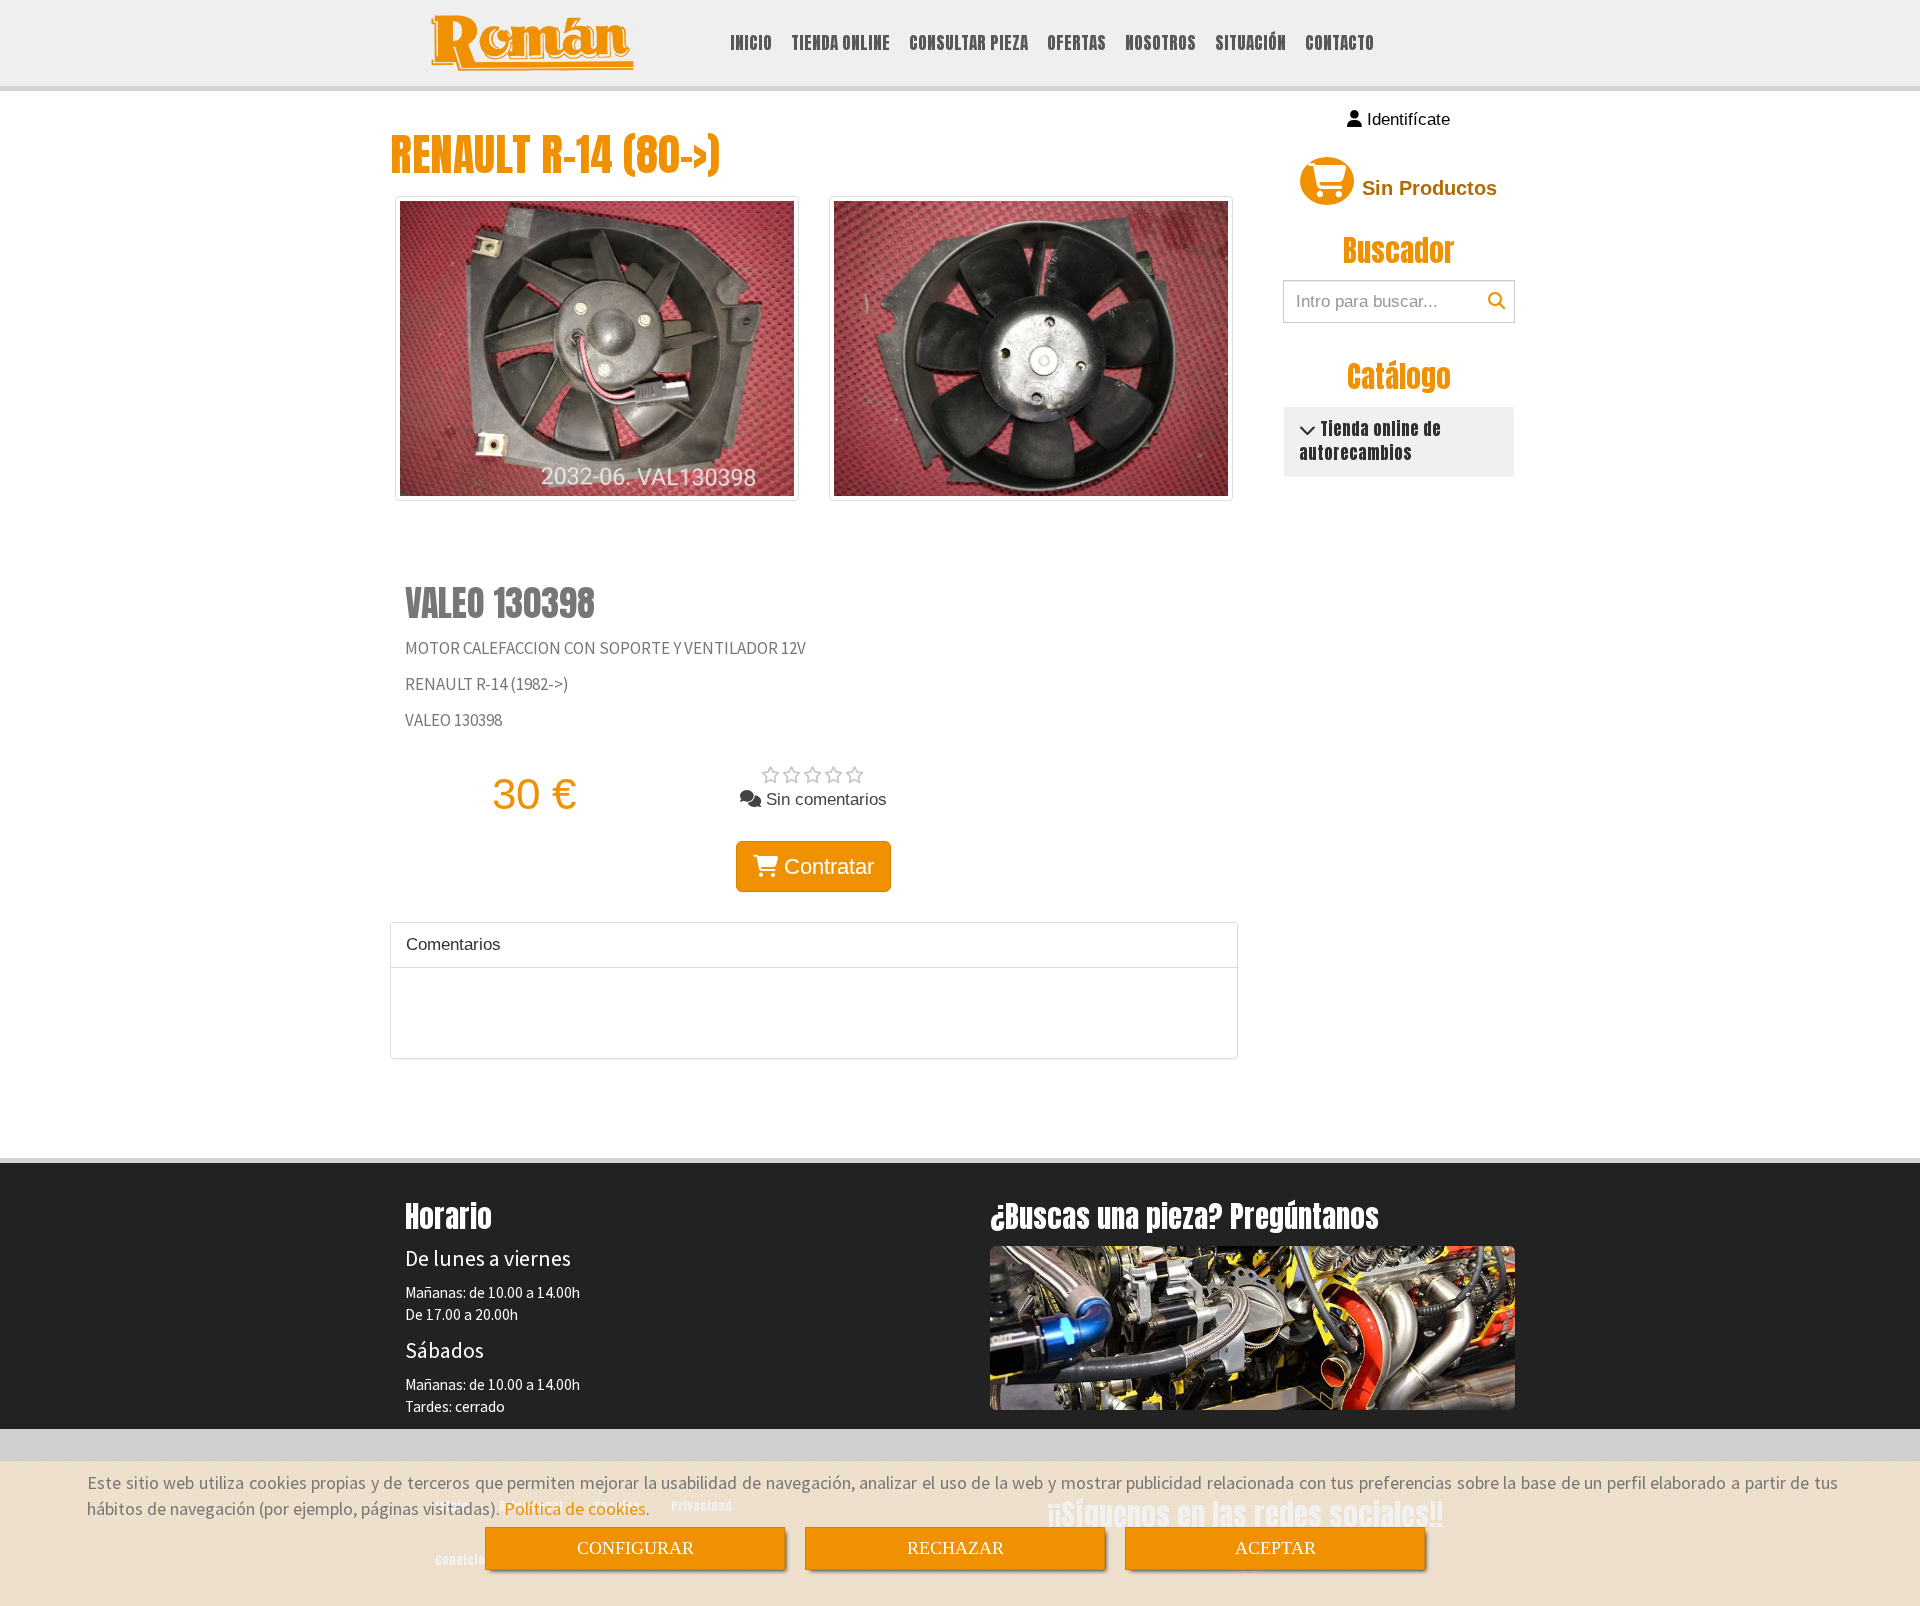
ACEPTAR (1275, 1548)
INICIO (751, 43)
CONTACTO (1339, 43)
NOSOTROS (1160, 43)
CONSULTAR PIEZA (968, 43)
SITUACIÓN (1250, 43)
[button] (1399, 120)
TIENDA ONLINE (840, 43)
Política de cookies (575, 1508)
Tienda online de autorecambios (1370, 441)
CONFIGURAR (635, 1548)
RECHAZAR (955, 1548)
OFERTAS (1076, 43)
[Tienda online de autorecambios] (1307, 429)
